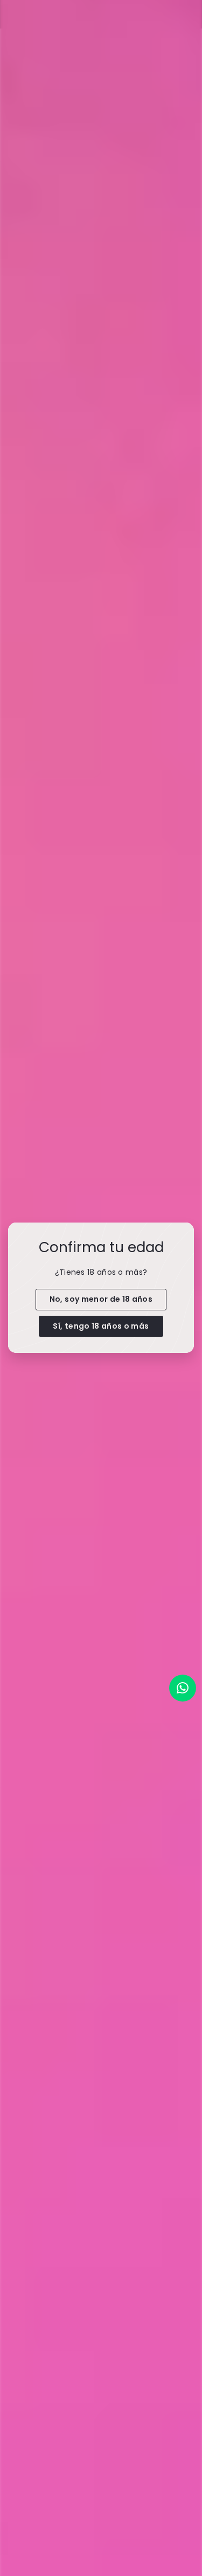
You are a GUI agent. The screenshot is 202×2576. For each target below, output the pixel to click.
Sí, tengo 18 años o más (101, 1326)
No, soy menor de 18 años (101, 1299)
